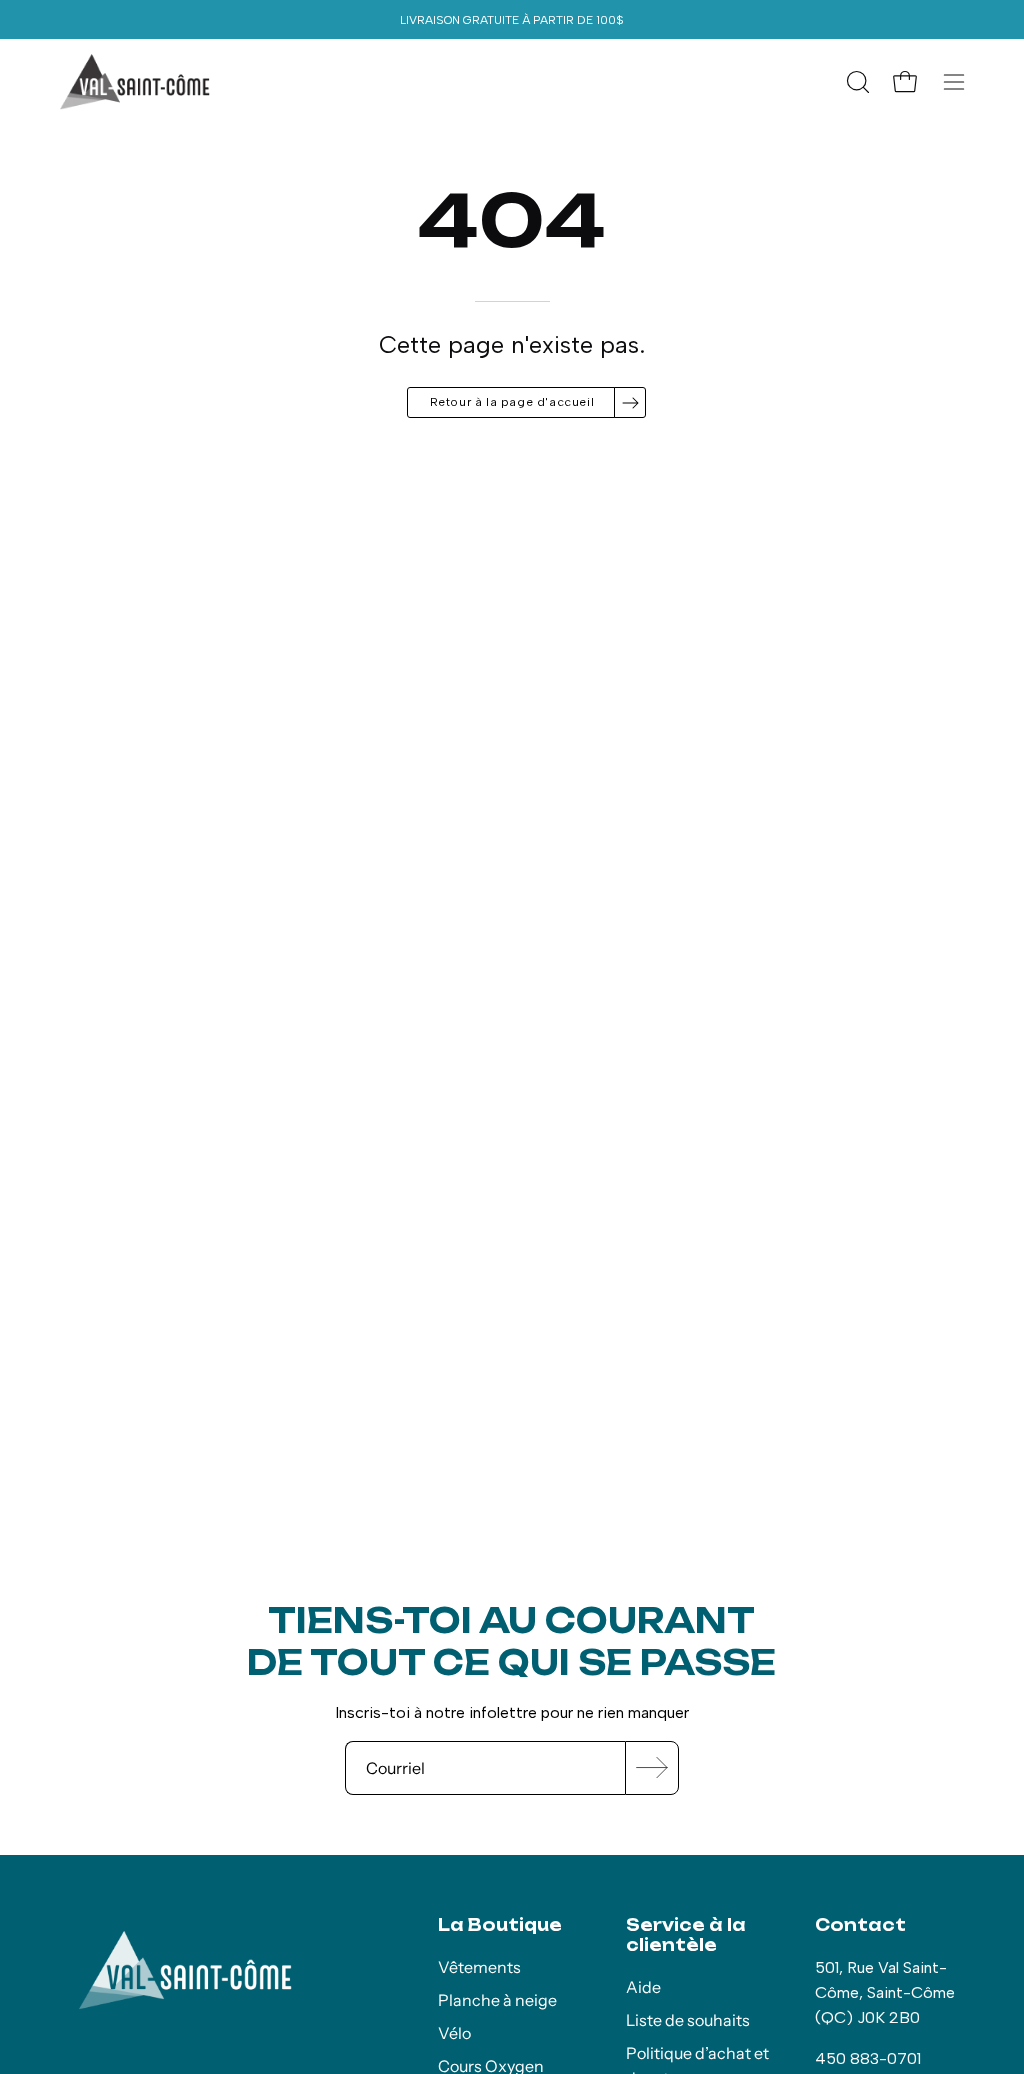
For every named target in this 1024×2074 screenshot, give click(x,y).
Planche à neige (497, 2000)
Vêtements (479, 1967)
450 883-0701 (868, 2058)
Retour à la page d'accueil (512, 402)
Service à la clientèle (686, 1935)
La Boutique (500, 1925)
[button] (856, 82)
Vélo (454, 2033)
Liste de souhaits (688, 2020)
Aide (643, 1987)
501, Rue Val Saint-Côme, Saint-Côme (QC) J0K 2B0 (885, 1992)
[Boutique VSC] (135, 82)
